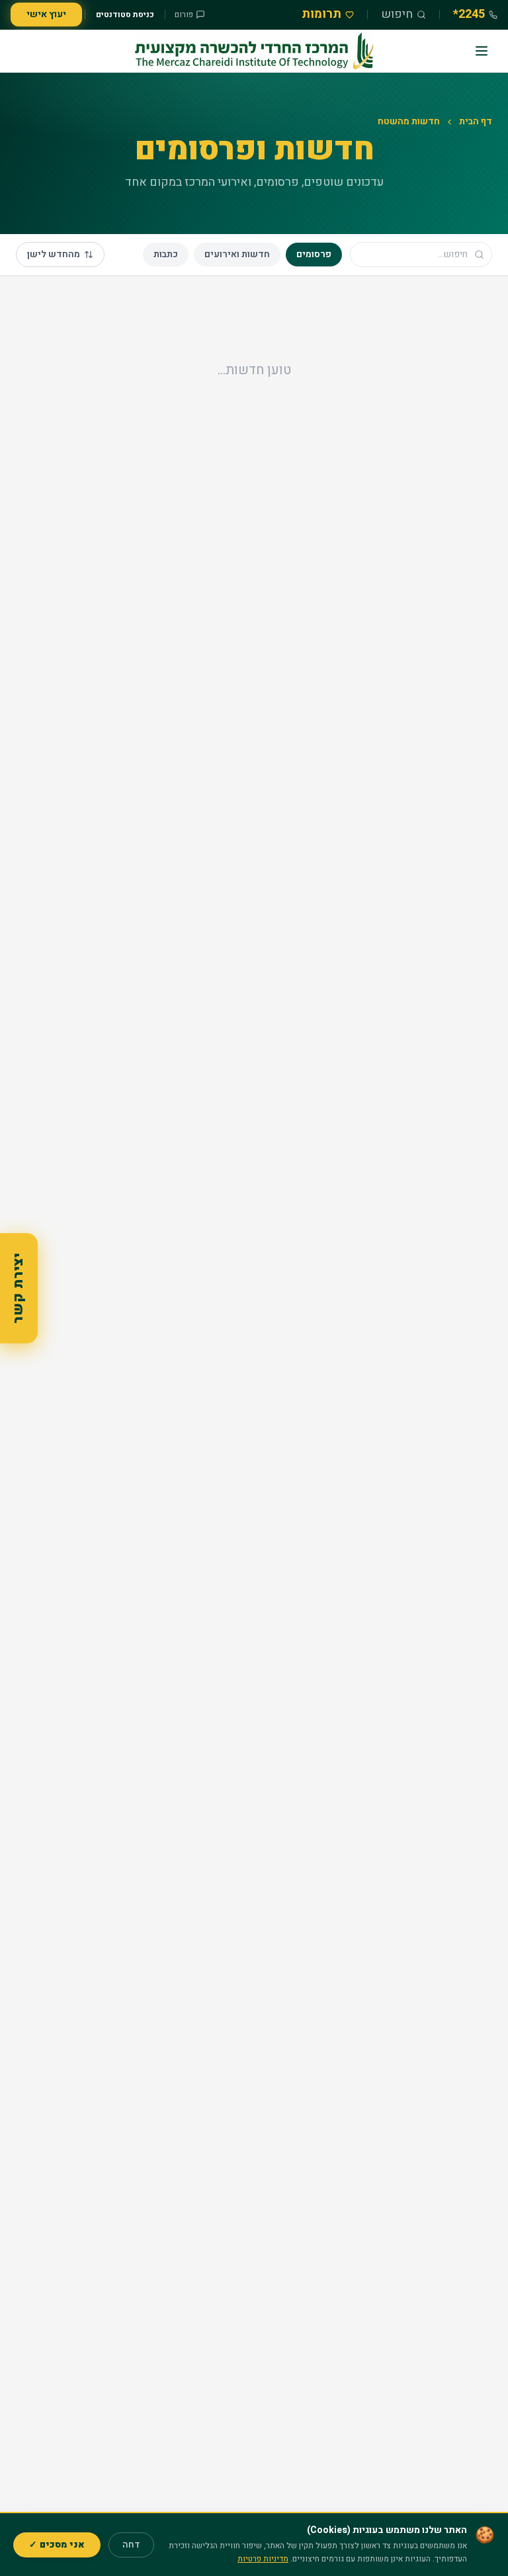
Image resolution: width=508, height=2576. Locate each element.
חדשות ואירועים (237, 254)
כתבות (166, 254)
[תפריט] (482, 51)
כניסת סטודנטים (125, 15)
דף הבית (476, 122)
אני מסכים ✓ (57, 2545)
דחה (131, 2545)
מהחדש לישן (54, 254)
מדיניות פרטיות (263, 2559)
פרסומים (314, 254)
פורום (184, 15)
